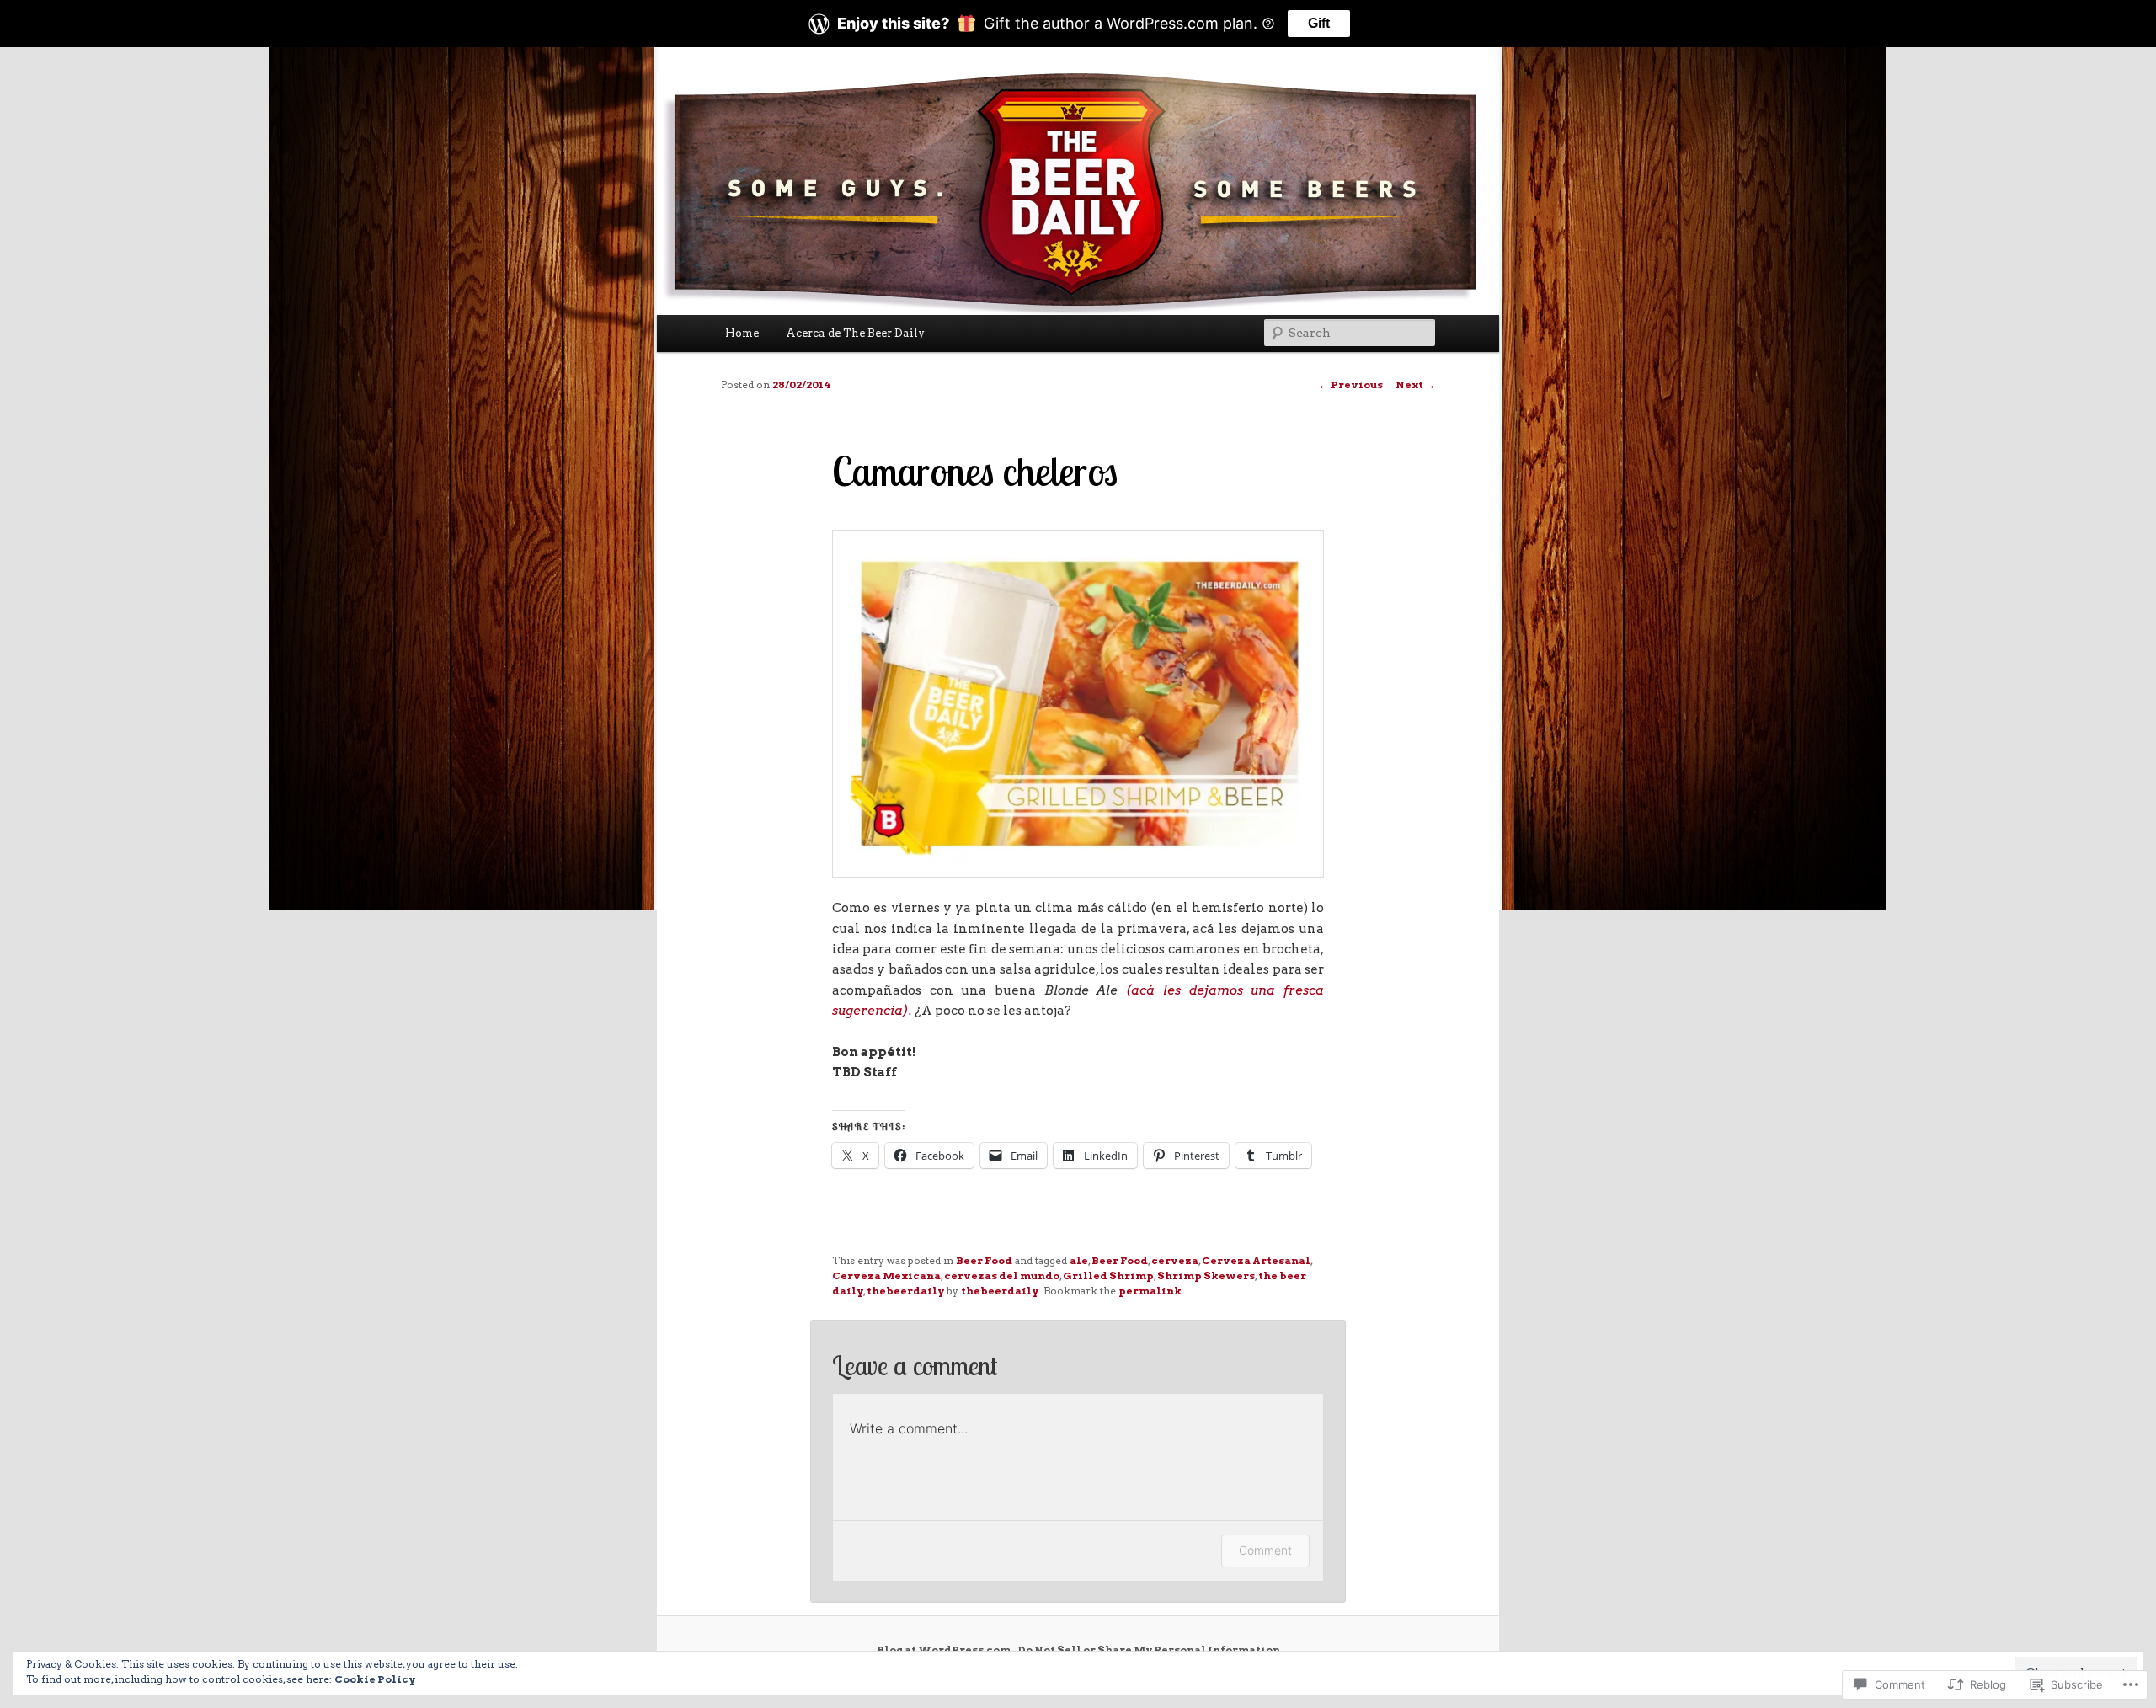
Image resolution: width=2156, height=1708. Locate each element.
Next (1415, 384)
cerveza (1175, 1260)
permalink (1150, 1291)
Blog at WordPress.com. (945, 1649)
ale (1079, 1260)
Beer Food (984, 1260)
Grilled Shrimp (1108, 1276)
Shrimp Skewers (1206, 1276)
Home (742, 333)
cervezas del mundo (1002, 1276)
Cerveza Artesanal (1256, 1260)
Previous (1351, 384)
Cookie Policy (375, 1679)
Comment (1265, 1550)
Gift (1319, 23)
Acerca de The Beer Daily (855, 333)
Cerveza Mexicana (886, 1276)
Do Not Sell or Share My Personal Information (1149, 1649)
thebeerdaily (905, 1291)
